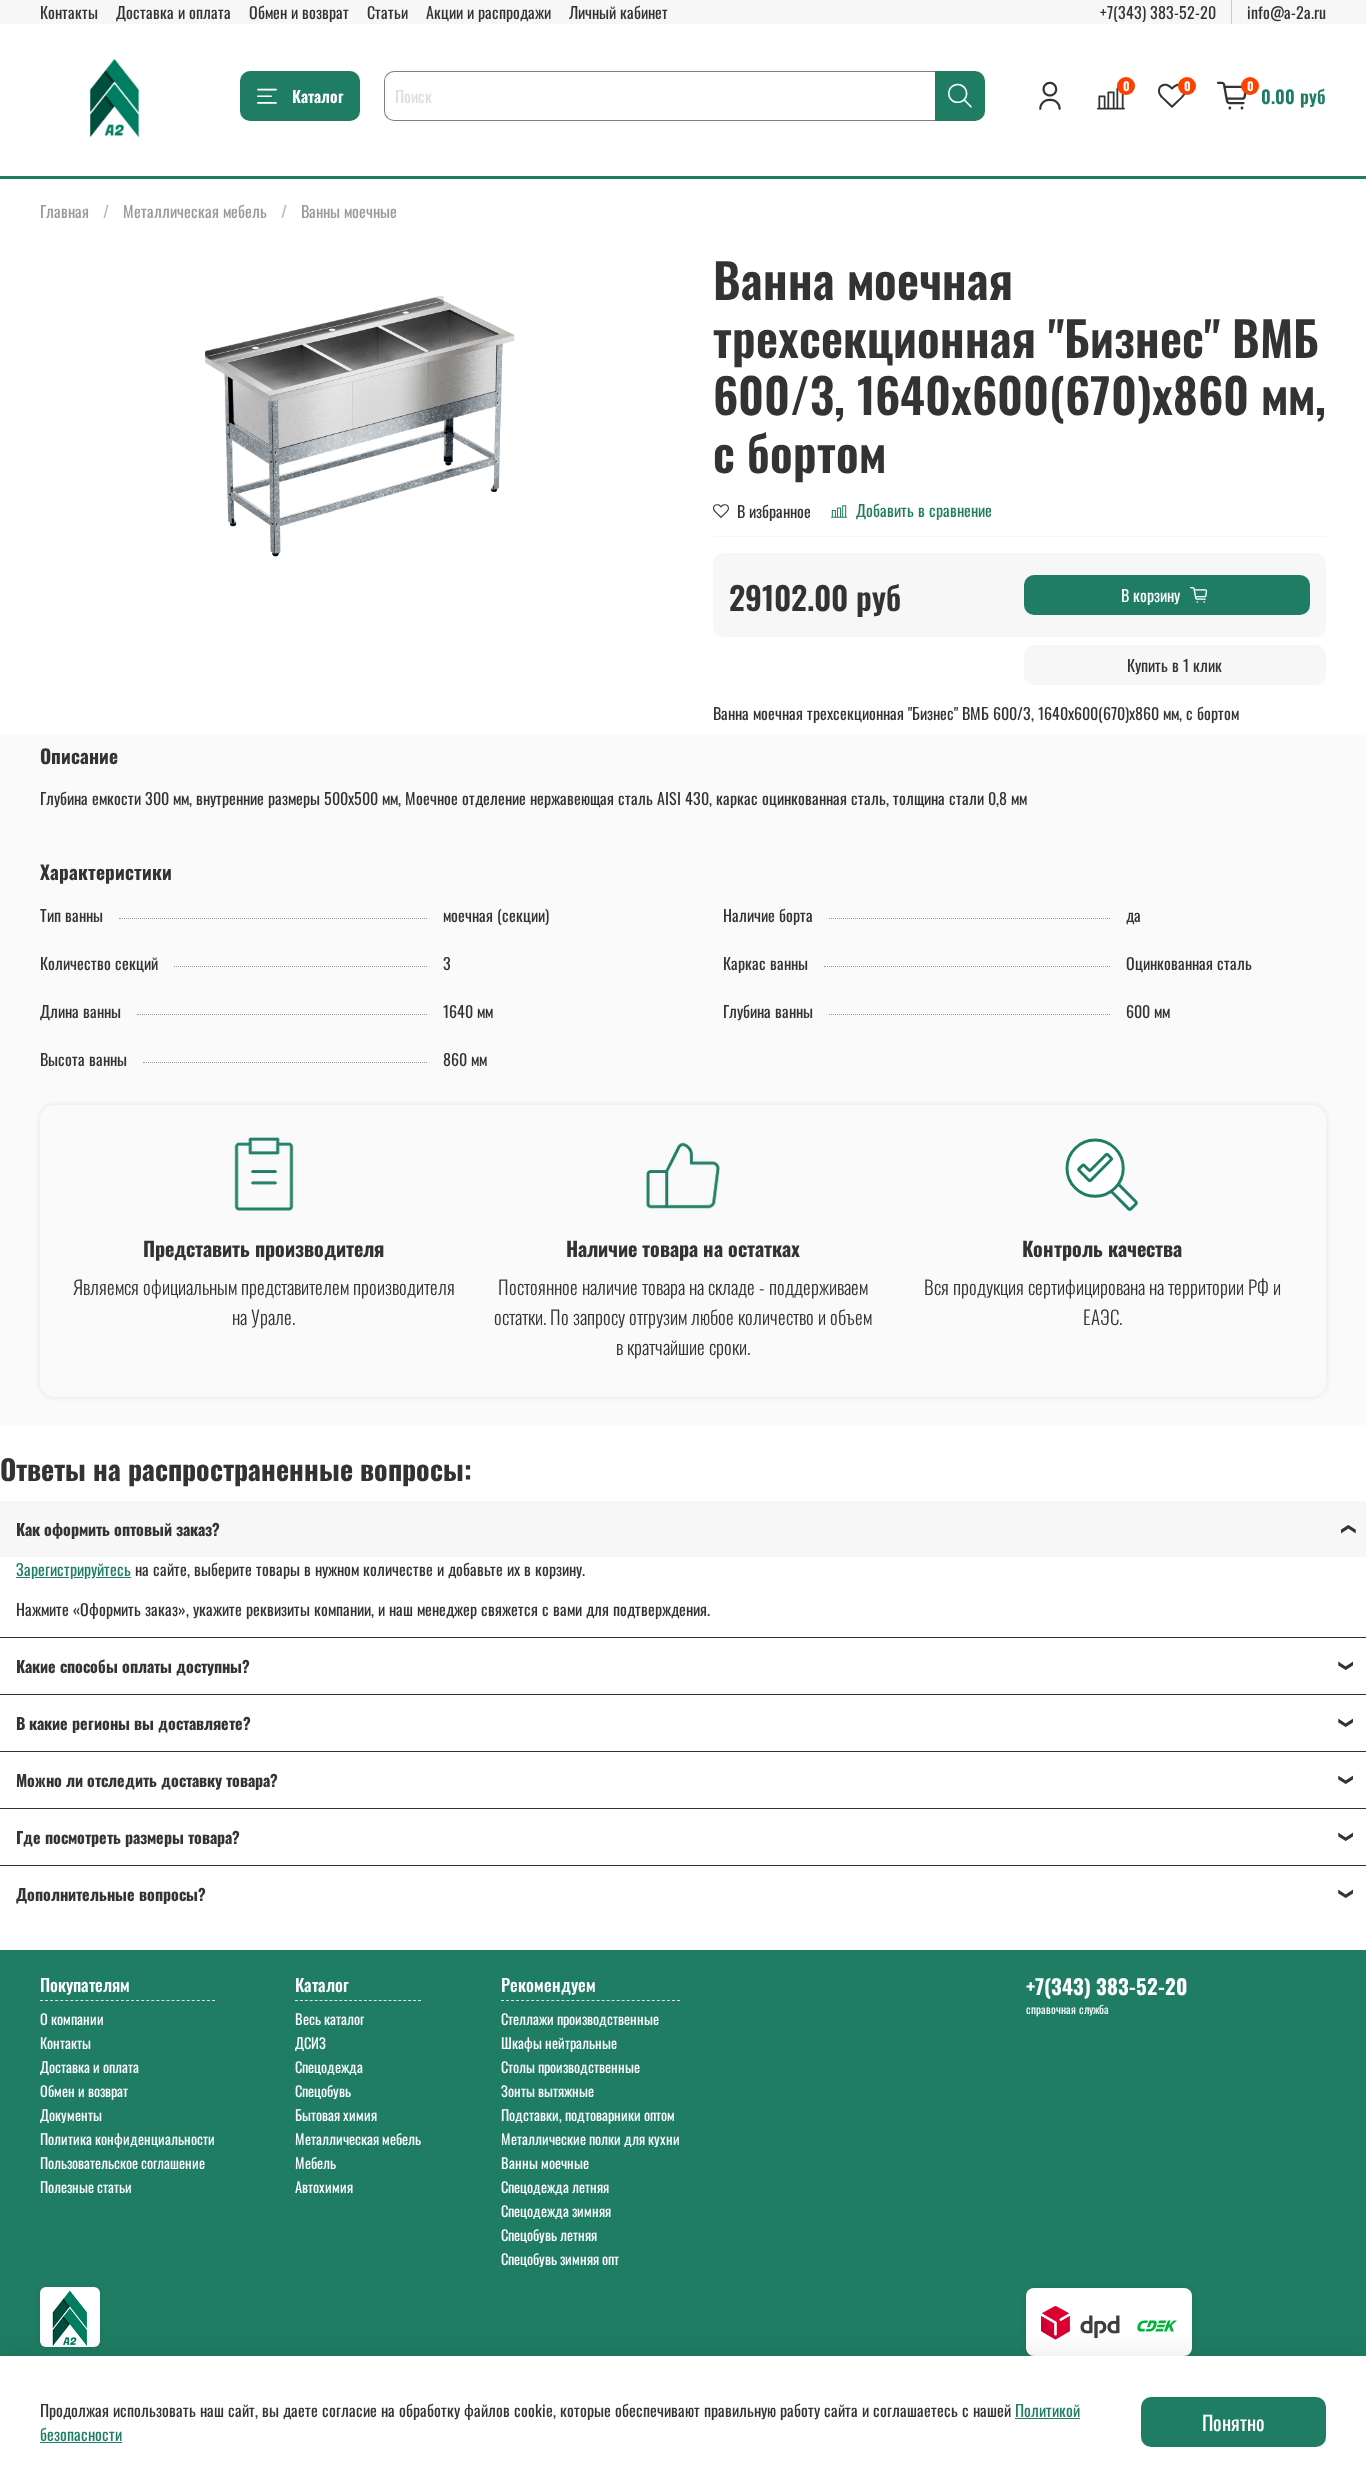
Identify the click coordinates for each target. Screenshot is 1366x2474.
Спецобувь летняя (549, 2234)
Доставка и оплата (173, 12)
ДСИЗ (310, 2042)
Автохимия (324, 2186)
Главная (64, 211)
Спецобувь (323, 2090)
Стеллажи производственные (580, 2018)
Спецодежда (329, 2066)
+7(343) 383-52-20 (1158, 12)
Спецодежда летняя (555, 2186)
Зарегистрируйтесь (73, 1569)
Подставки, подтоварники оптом (588, 2114)
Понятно (1233, 2422)
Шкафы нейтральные (559, 2042)
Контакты (69, 12)
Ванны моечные (349, 211)
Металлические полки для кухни (590, 2138)
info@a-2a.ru (1286, 12)
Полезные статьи (86, 2186)
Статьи (387, 12)
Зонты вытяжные (547, 2090)
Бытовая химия (336, 2114)
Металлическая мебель (195, 211)
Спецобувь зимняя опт (560, 2258)
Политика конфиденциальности (127, 2138)
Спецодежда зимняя (556, 2210)
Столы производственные (570, 2066)
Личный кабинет (618, 12)
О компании (72, 2018)
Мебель (315, 2162)
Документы (71, 2114)
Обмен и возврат (299, 12)
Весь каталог (329, 2018)
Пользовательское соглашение (122, 2162)
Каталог (317, 96)
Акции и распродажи (488, 12)
